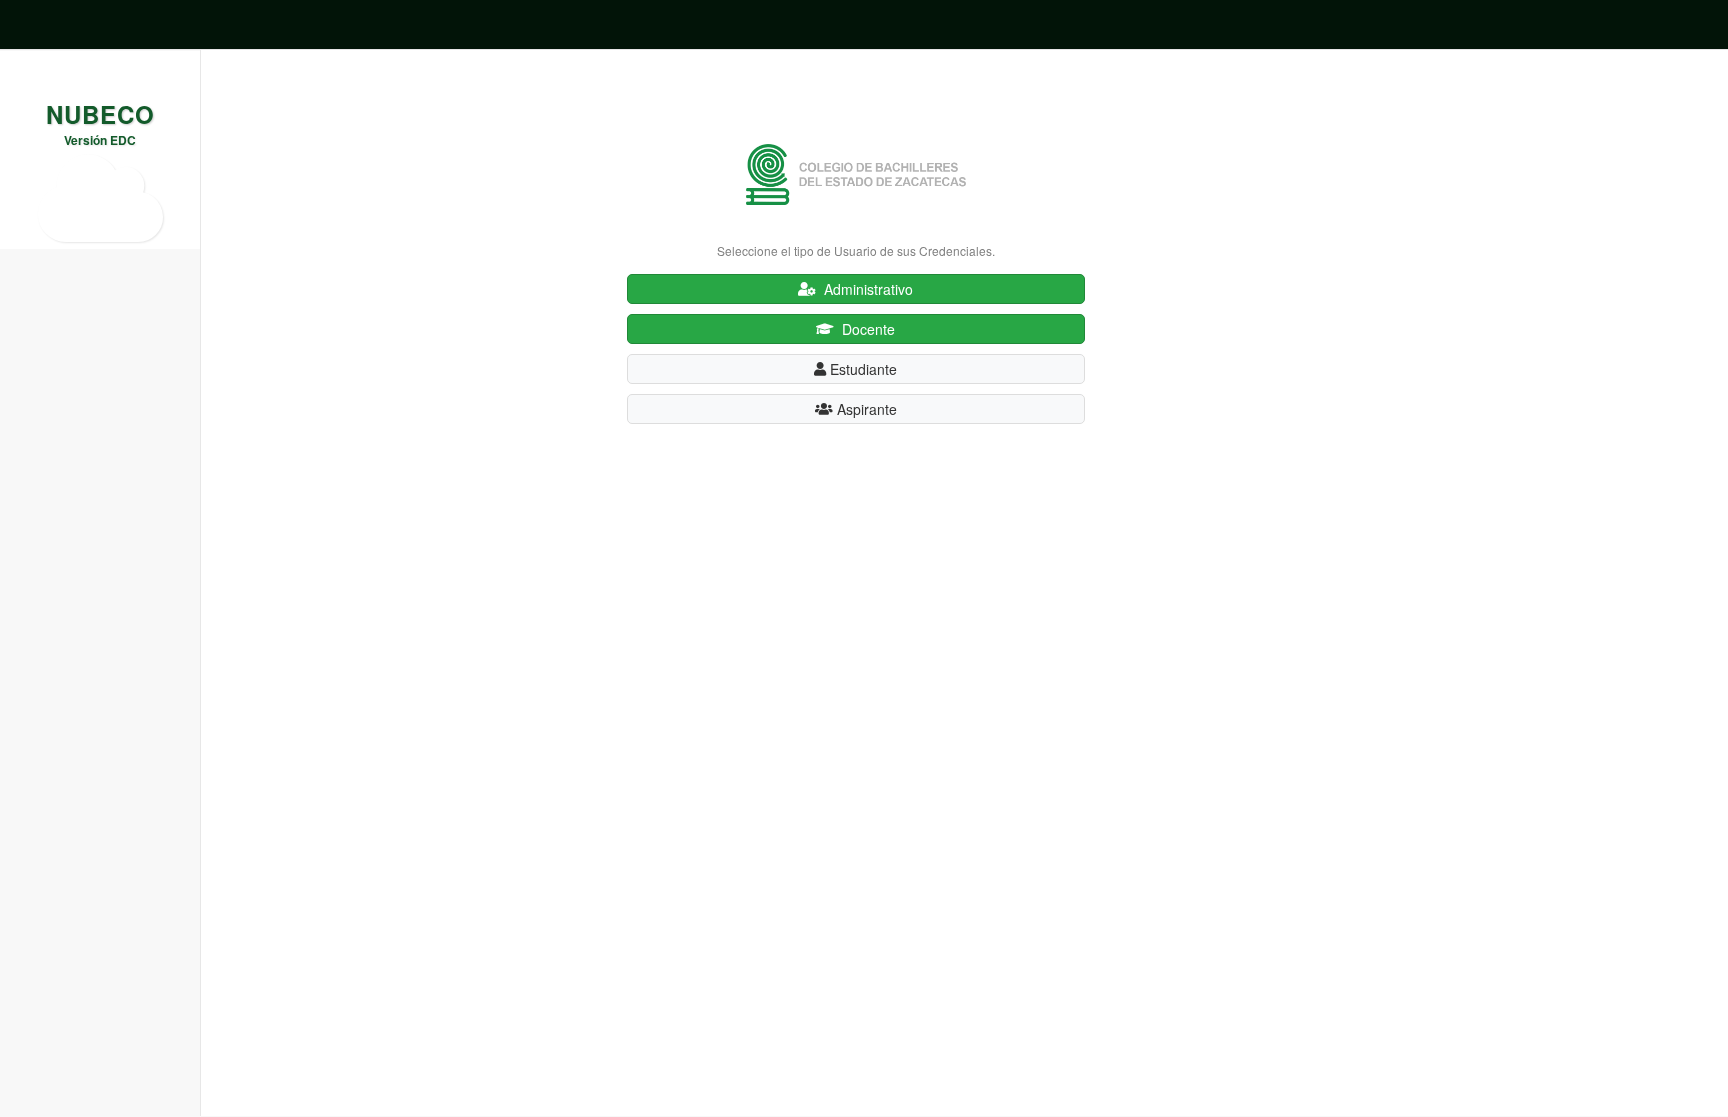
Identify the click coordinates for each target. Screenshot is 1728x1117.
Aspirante (865, 409)
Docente (864, 329)
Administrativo (864, 289)
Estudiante (861, 369)
